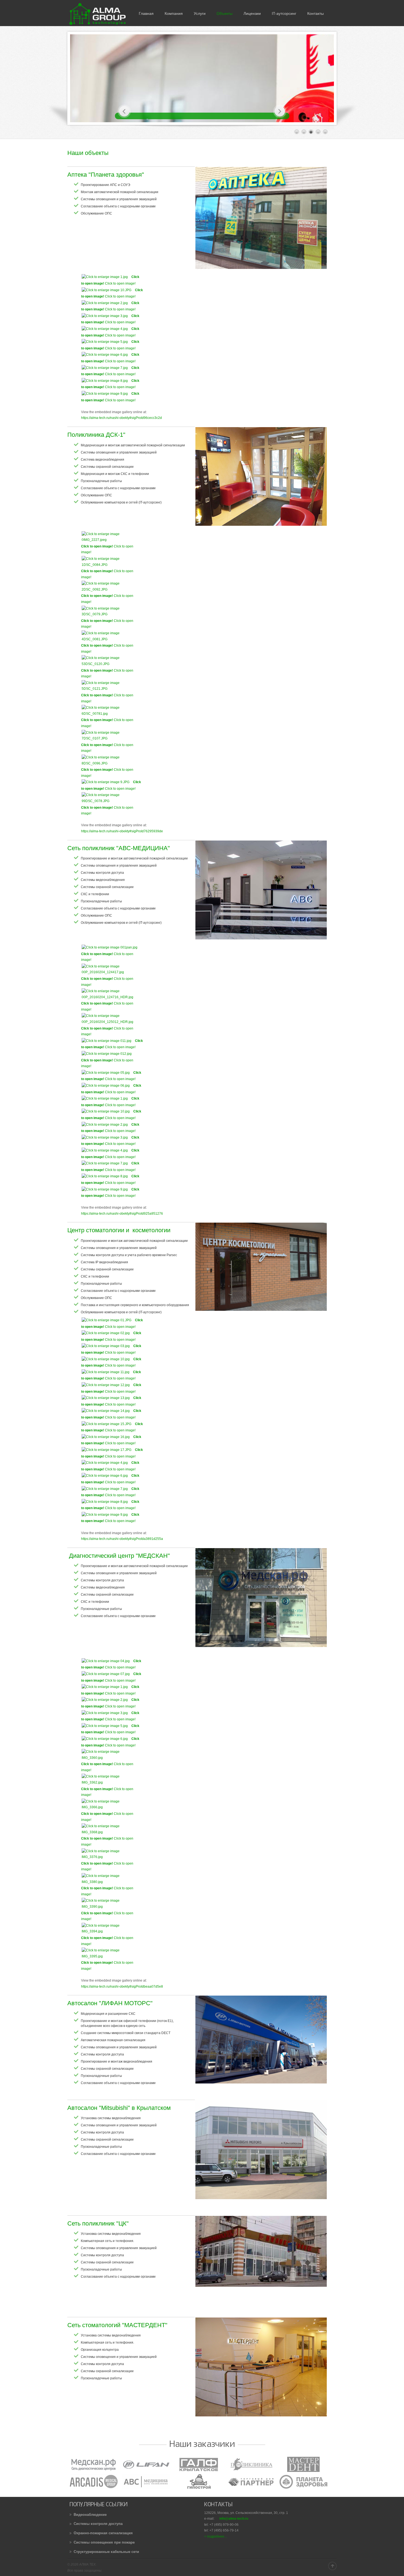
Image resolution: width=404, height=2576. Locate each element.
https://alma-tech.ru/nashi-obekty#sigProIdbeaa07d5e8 (122, 1987)
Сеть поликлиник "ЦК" (98, 2223)
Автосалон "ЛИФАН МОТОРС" (110, 2003)
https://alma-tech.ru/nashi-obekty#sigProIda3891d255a (122, 1539)
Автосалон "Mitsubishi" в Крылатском (119, 2108)
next (280, 111)
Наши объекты (88, 153)
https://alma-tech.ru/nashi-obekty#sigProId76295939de (122, 831)
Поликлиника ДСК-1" (96, 435)
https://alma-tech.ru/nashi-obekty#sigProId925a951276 (122, 1214)
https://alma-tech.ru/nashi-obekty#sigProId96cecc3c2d (121, 418)
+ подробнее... (215, 2536)
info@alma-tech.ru (234, 2519)
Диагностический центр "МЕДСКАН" (119, 1556)
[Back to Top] (332, 2566)
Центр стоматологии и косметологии (119, 1230)
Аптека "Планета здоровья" (106, 175)
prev (124, 111)
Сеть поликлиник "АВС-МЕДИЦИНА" (119, 848)
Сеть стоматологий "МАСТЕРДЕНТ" (117, 2325)
